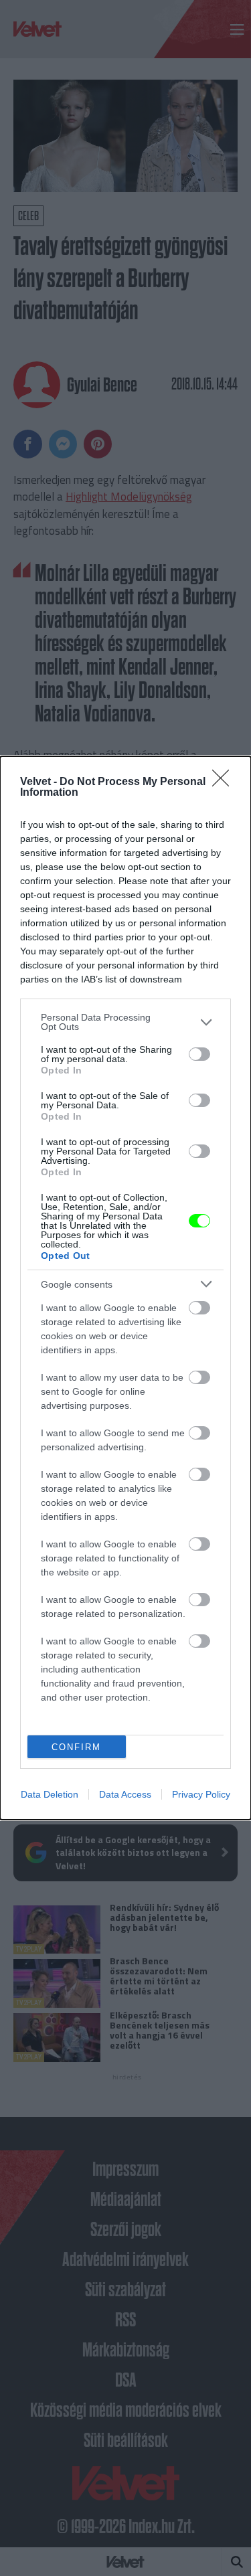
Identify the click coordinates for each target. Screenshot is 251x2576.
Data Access (125, 1794)
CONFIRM (76, 1747)
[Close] (225, 782)
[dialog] (125, 1288)
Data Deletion (50, 1794)
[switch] (199, 1054)
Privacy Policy (201, 1794)
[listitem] (125, 1022)
